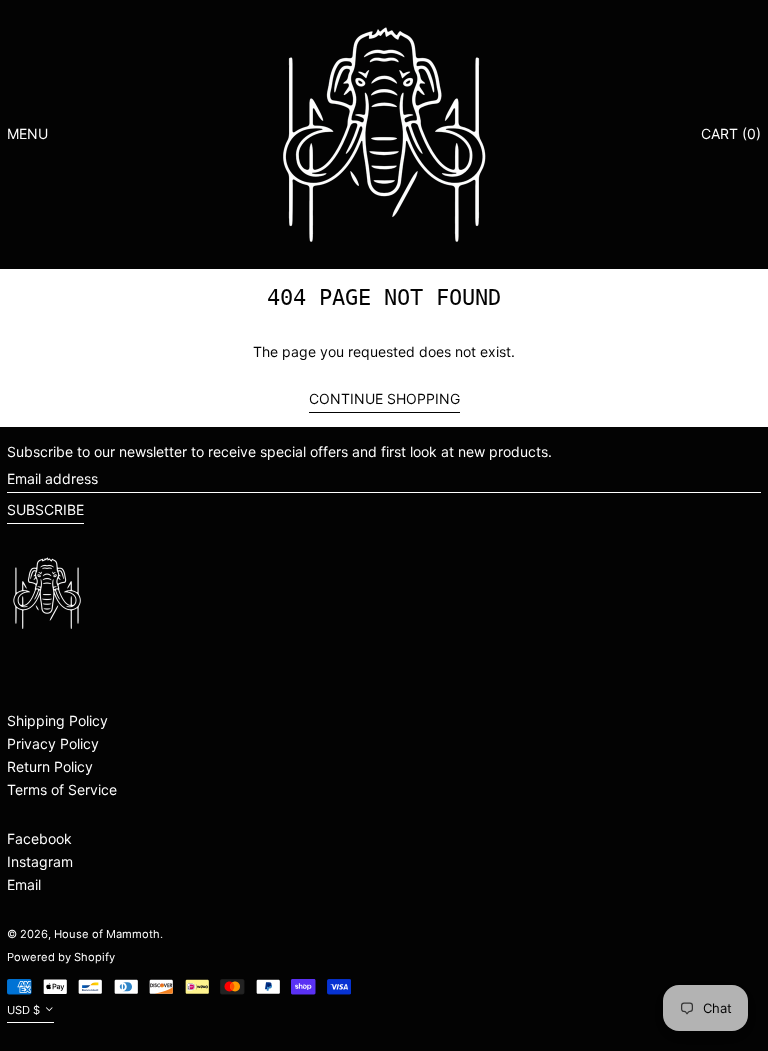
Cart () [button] (731, 133)
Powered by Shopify (61, 957)
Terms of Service (62, 789)
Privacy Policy (53, 743)
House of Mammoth (107, 934)
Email (24, 884)
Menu (27, 133)
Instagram (40, 861)
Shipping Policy (57, 720)
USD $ (23, 1010)
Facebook (39, 838)
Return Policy (50, 766)
